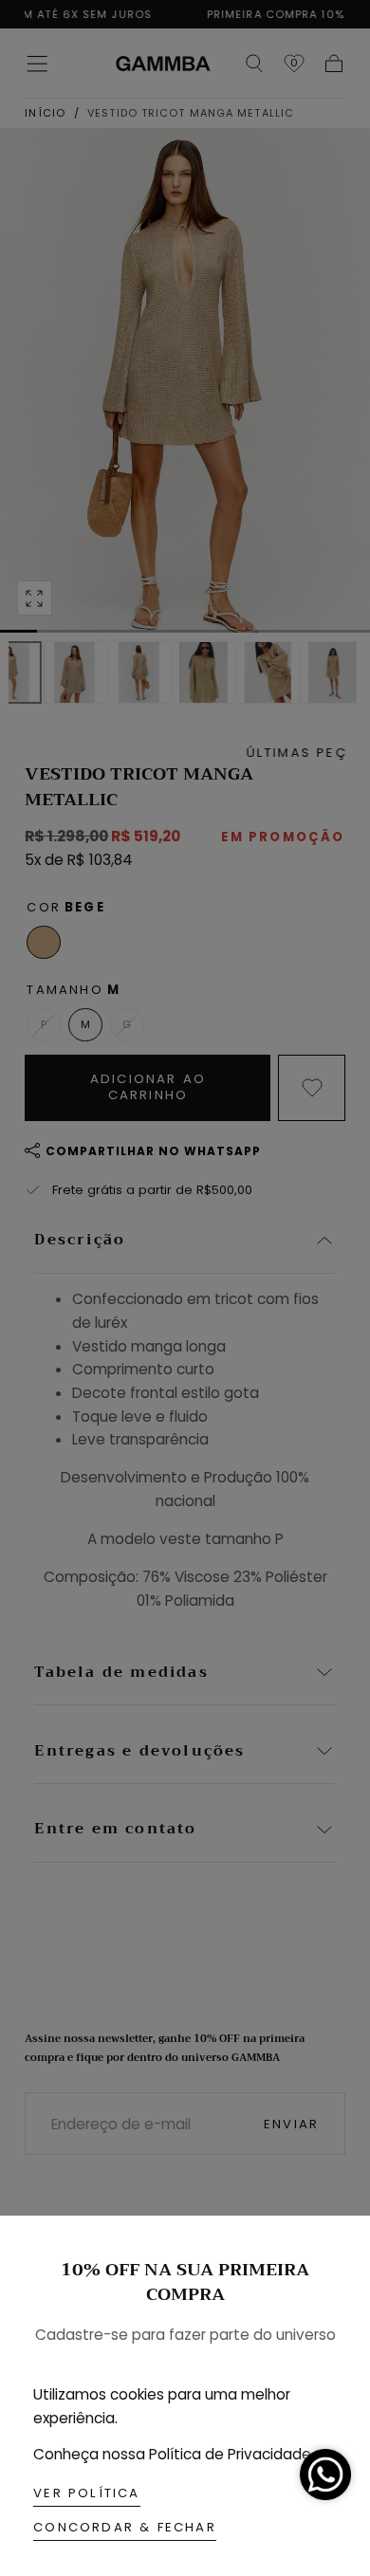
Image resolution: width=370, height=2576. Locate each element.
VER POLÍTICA (86, 2493)
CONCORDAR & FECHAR (125, 2527)
